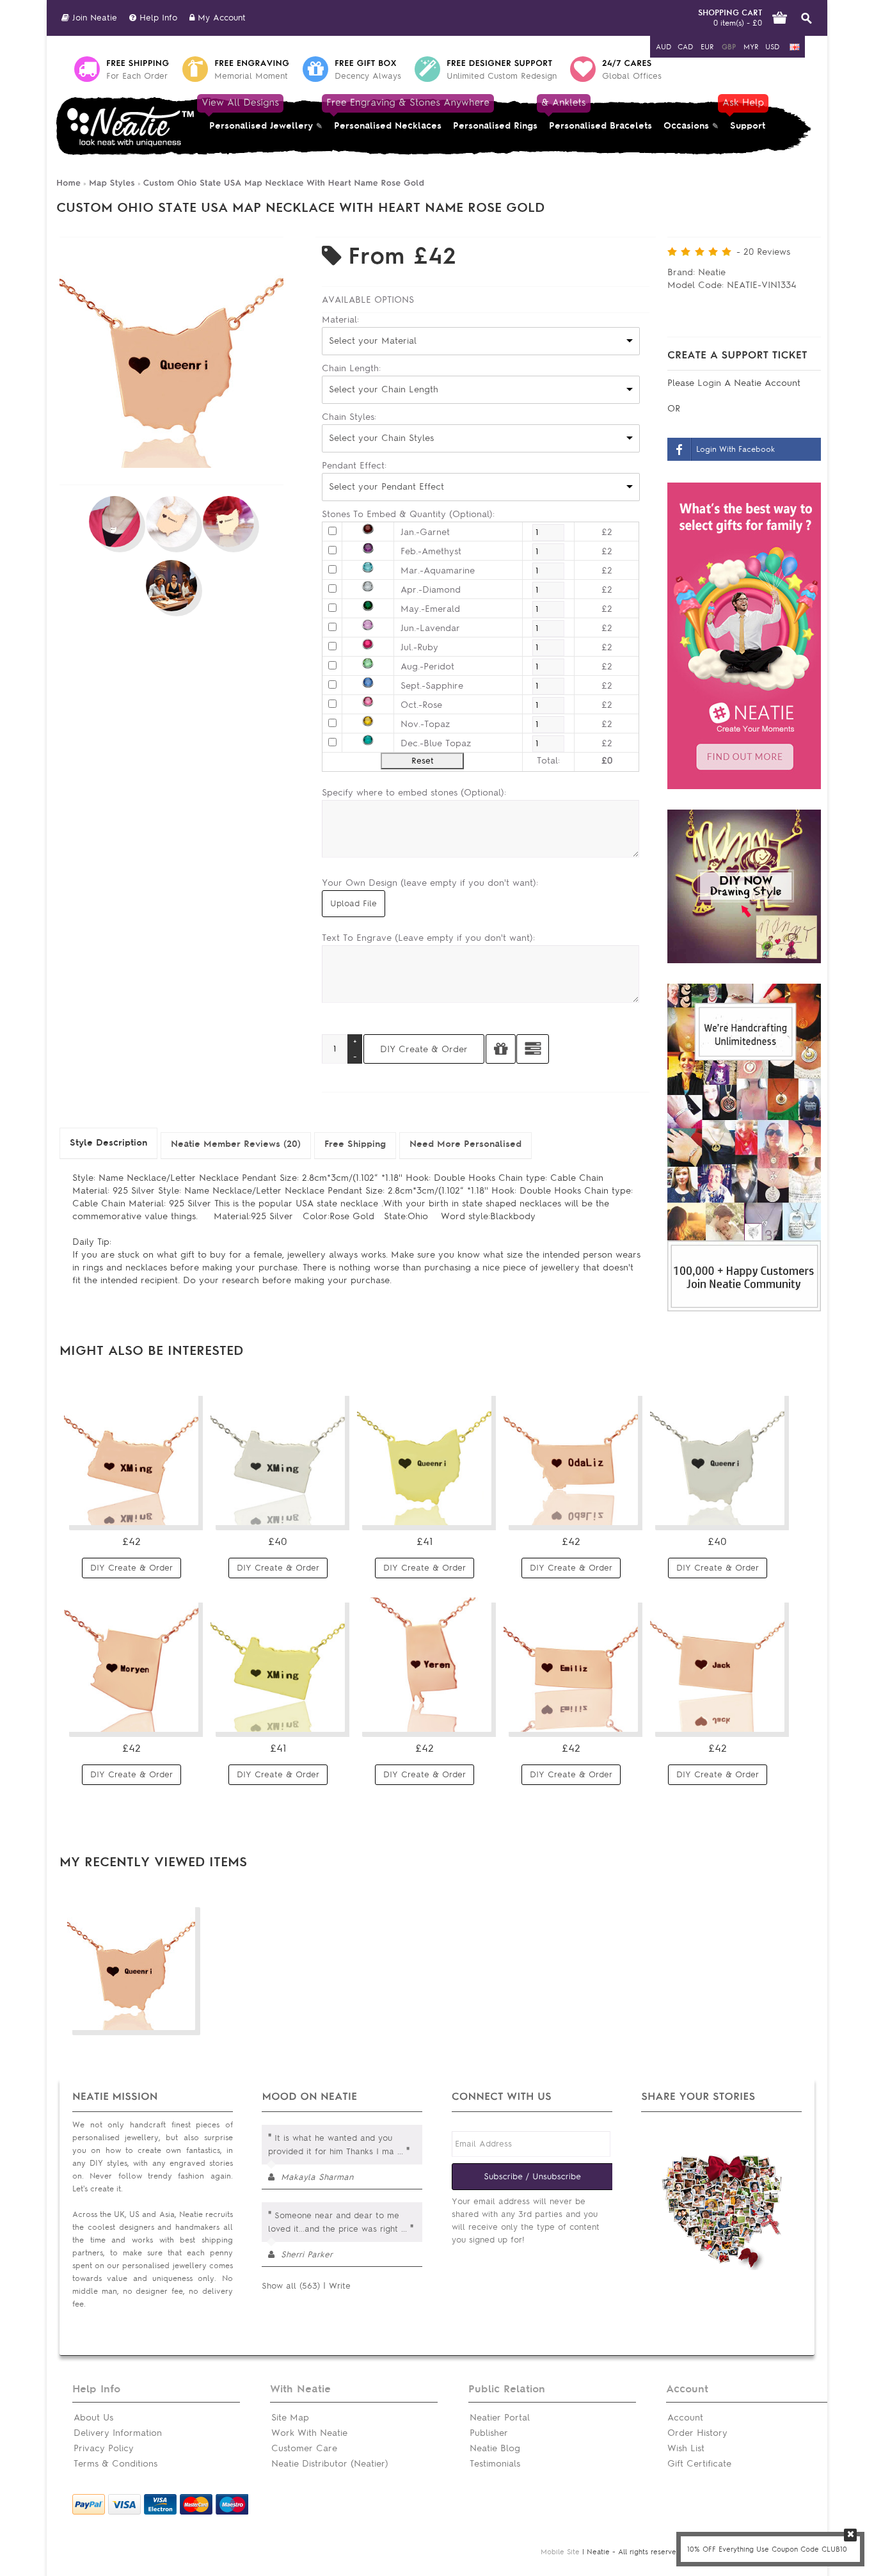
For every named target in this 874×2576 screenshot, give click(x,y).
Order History (697, 2433)
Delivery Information (118, 2433)
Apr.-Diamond (431, 590)
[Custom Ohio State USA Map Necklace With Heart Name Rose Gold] (171, 465)
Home (68, 183)
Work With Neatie (309, 2433)
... (400, 2151)
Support (745, 114)
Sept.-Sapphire (432, 686)
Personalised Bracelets (598, 114)
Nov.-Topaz (425, 724)
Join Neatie (93, 18)
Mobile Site (560, 2552)
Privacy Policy (104, 2448)
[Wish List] (181, 1510)
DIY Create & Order (131, 1568)
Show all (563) (291, 2286)
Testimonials (495, 2464)
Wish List (686, 2448)
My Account (220, 18)
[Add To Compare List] (157, 2015)
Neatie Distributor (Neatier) (330, 2464)
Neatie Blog (495, 2448)
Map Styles (112, 183)
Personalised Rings (495, 126)
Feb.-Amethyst (431, 551)
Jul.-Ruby (419, 647)
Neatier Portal (500, 2418)
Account (685, 2418)
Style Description (108, 1143)
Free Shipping (355, 1144)
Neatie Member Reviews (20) (236, 1144)
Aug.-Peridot (427, 667)
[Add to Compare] (533, 1049)
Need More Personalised (465, 1144)
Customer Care (304, 2448)
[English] (795, 47)
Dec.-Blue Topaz (436, 743)
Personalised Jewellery (258, 114)
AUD (663, 47)
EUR (707, 47)
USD (772, 47)
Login (711, 383)
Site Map (290, 2418)
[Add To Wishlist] (181, 2015)
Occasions (686, 126)
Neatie (712, 272)
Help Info (157, 18)
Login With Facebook (735, 449)
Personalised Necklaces (388, 114)
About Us (93, 2418)
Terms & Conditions (115, 2464)
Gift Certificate (699, 2464)
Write (340, 2286)
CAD (685, 47)
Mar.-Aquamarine (438, 571)
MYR (751, 47)
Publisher (489, 2433)
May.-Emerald (430, 609)
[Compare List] (157, 1510)
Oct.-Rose (421, 705)
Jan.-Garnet (425, 532)
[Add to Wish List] (501, 1049)
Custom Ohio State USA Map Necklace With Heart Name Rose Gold (284, 183)
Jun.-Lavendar (430, 628)
